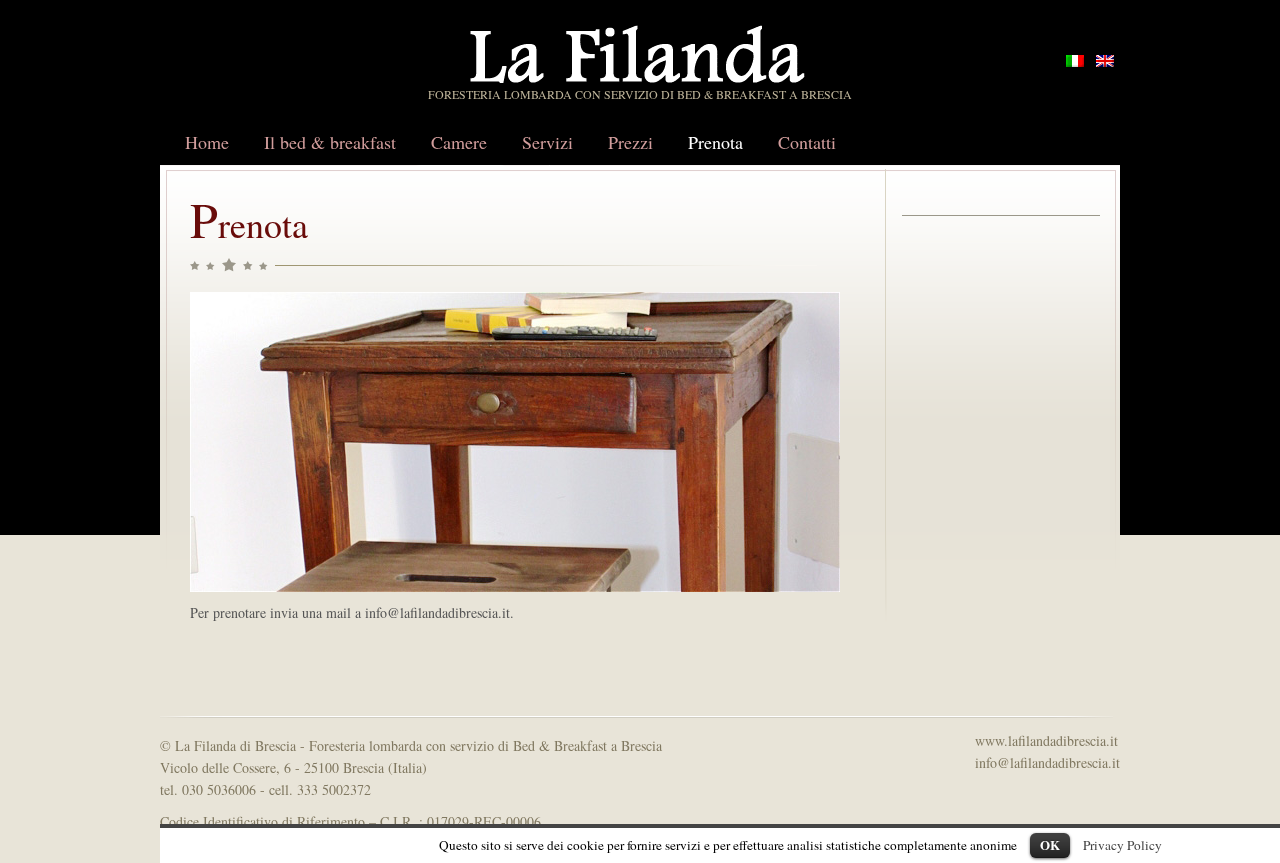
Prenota (715, 142)
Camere (459, 142)
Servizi (547, 142)
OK (1050, 844)
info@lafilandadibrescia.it (1047, 762)
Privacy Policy (1122, 845)
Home (207, 142)
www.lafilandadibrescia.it (1046, 740)
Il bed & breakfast (330, 142)
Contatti (807, 142)
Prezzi (630, 142)
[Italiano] (1075, 61)
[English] (1105, 61)
